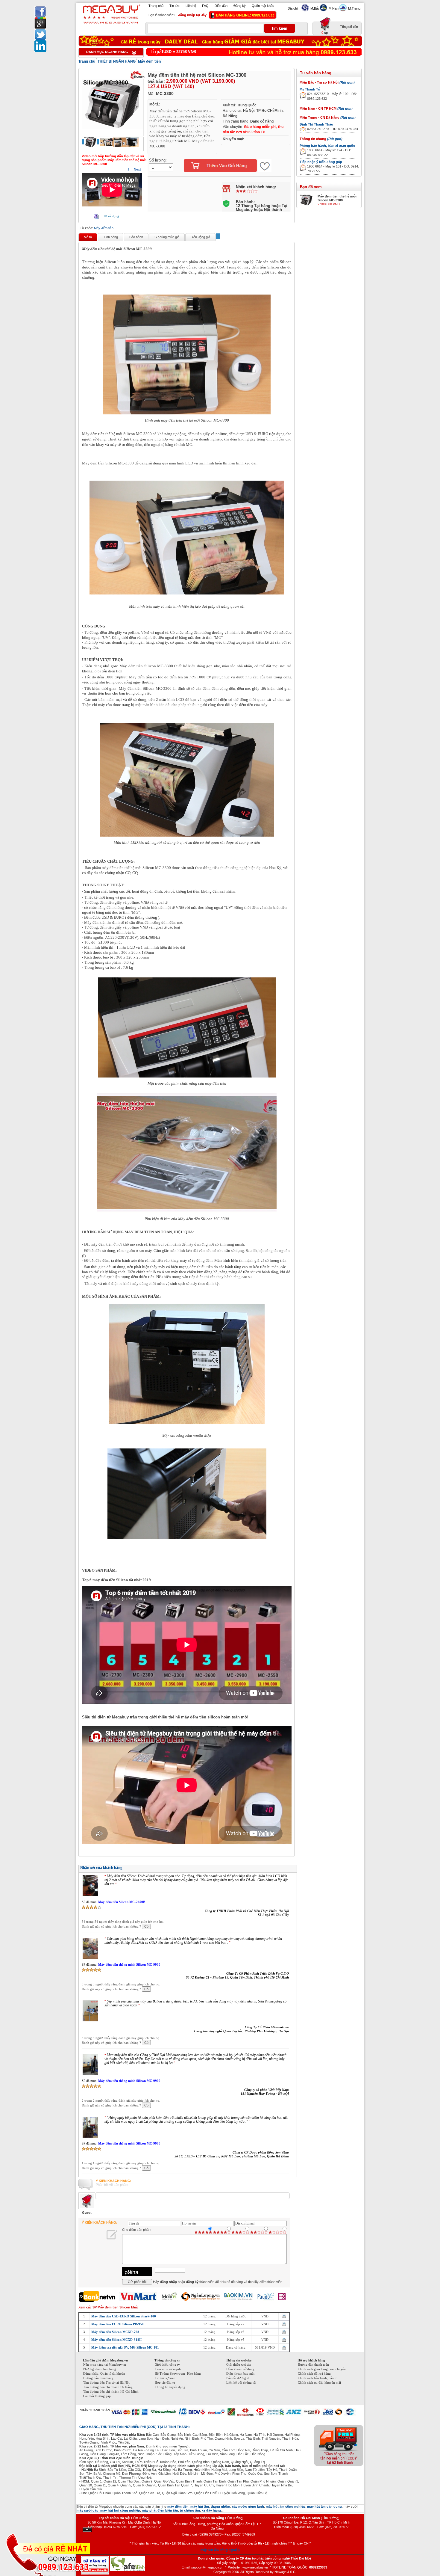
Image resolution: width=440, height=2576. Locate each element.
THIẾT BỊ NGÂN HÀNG (117, 61)
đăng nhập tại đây (192, 15)
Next (137, 169)
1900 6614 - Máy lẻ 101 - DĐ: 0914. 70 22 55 (333, 169)
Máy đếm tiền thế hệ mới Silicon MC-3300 (337, 198)
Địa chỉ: (293, 8)
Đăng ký (240, 6)
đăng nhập (168, 2291)
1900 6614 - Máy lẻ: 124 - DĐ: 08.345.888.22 (329, 153)
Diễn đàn (221, 6)
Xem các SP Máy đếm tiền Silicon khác (109, 2316)
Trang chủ (156, 6)
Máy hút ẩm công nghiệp (220, 2559)
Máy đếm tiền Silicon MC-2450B (122, 1964)
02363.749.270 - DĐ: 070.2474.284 (333, 129)
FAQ (205, 6)
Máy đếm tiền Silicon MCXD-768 (115, 2341)
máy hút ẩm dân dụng (324, 2515)
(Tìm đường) (140, 2527)
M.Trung (354, 8)
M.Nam (334, 8)
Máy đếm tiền (149, 61)
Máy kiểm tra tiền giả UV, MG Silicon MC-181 (125, 2356)
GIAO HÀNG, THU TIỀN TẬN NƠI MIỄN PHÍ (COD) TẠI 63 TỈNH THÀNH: (135, 2436)
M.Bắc (315, 8)
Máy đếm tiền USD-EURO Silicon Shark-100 (124, 2325)
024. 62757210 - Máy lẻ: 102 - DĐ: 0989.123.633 (332, 96)
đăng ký (193, 2291)
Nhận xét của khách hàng (101, 1868)
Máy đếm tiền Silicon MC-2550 (121, 1902)
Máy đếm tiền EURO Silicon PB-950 (117, 2333)
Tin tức (175, 6)
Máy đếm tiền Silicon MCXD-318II (116, 2349)
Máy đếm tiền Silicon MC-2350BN (123, 2027)
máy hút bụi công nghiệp (120, 2519)
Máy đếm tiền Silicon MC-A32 (120, 2090)
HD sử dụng (111, 216)
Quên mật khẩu (263, 6)
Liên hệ (191, 6)
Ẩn (87, 2530)
